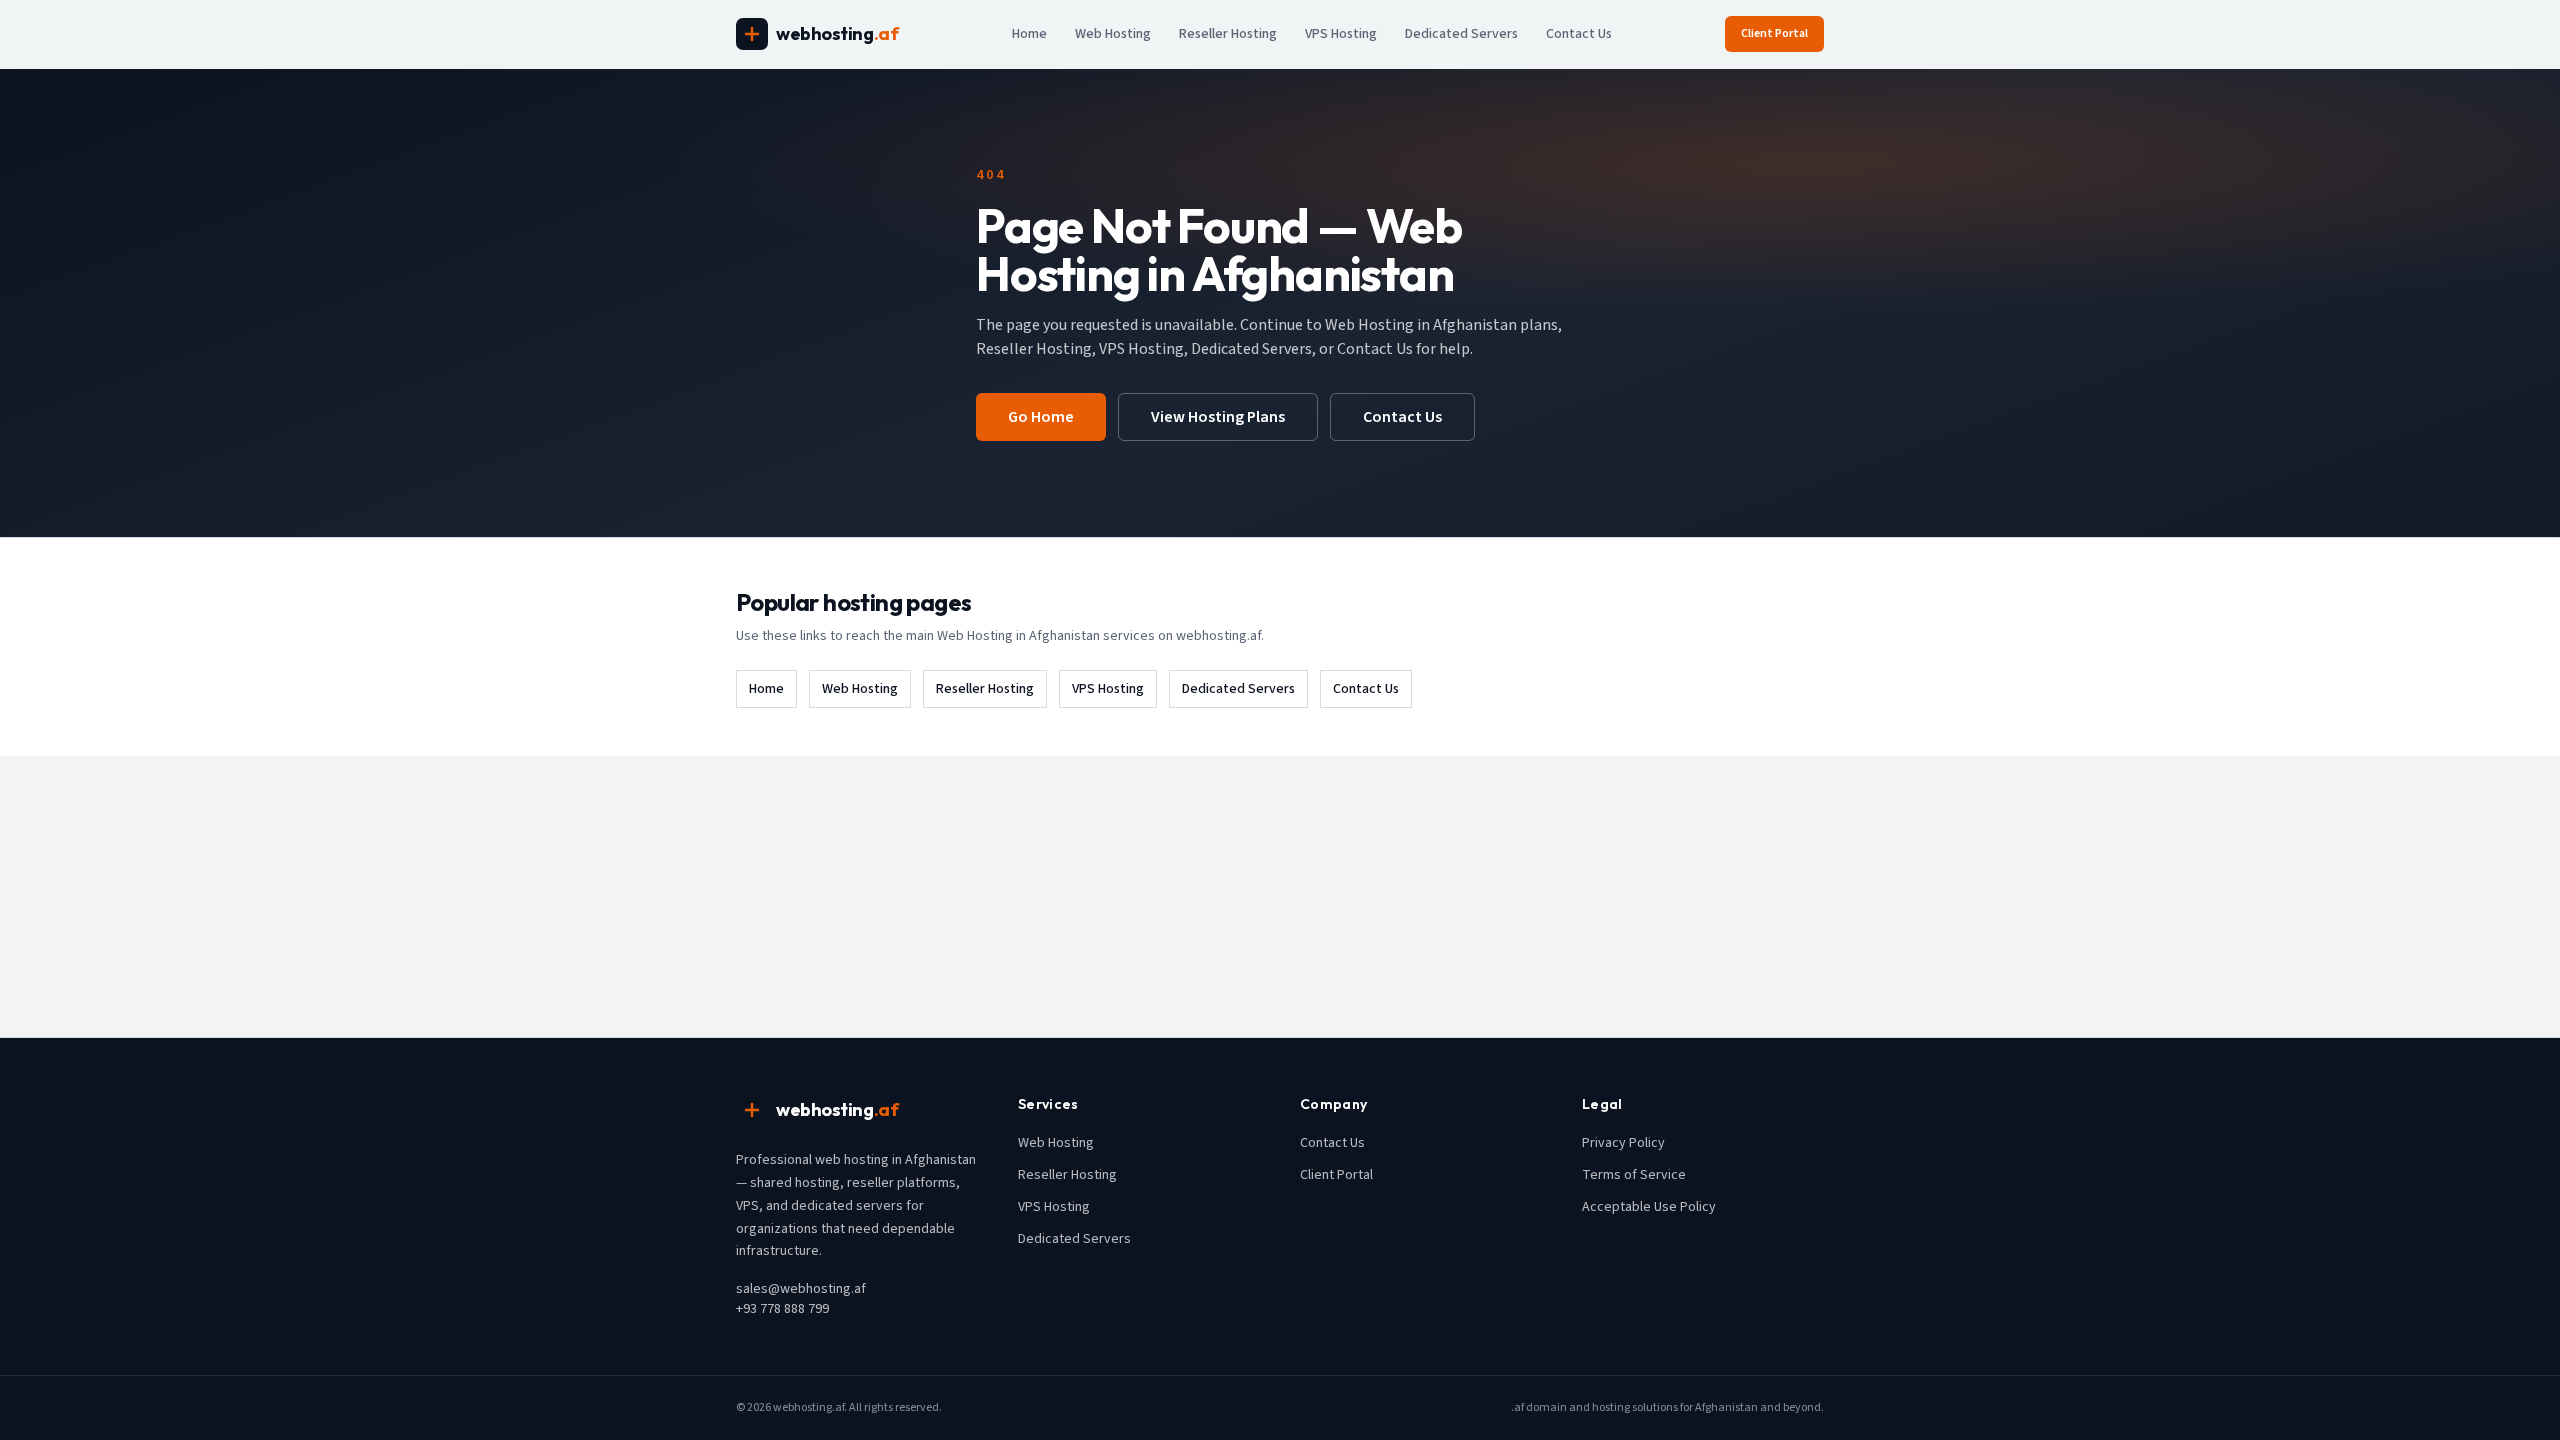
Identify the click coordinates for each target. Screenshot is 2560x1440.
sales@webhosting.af (801, 1289)
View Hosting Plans (1218, 417)
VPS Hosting (1341, 34)
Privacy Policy (1623, 1143)
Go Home (1041, 417)
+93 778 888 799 (782, 1309)
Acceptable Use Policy (1649, 1207)
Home (1029, 34)
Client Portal (1774, 33)
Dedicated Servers (1461, 34)
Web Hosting (1113, 34)
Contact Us (1579, 34)
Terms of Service (1634, 1175)
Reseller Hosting (1228, 34)
